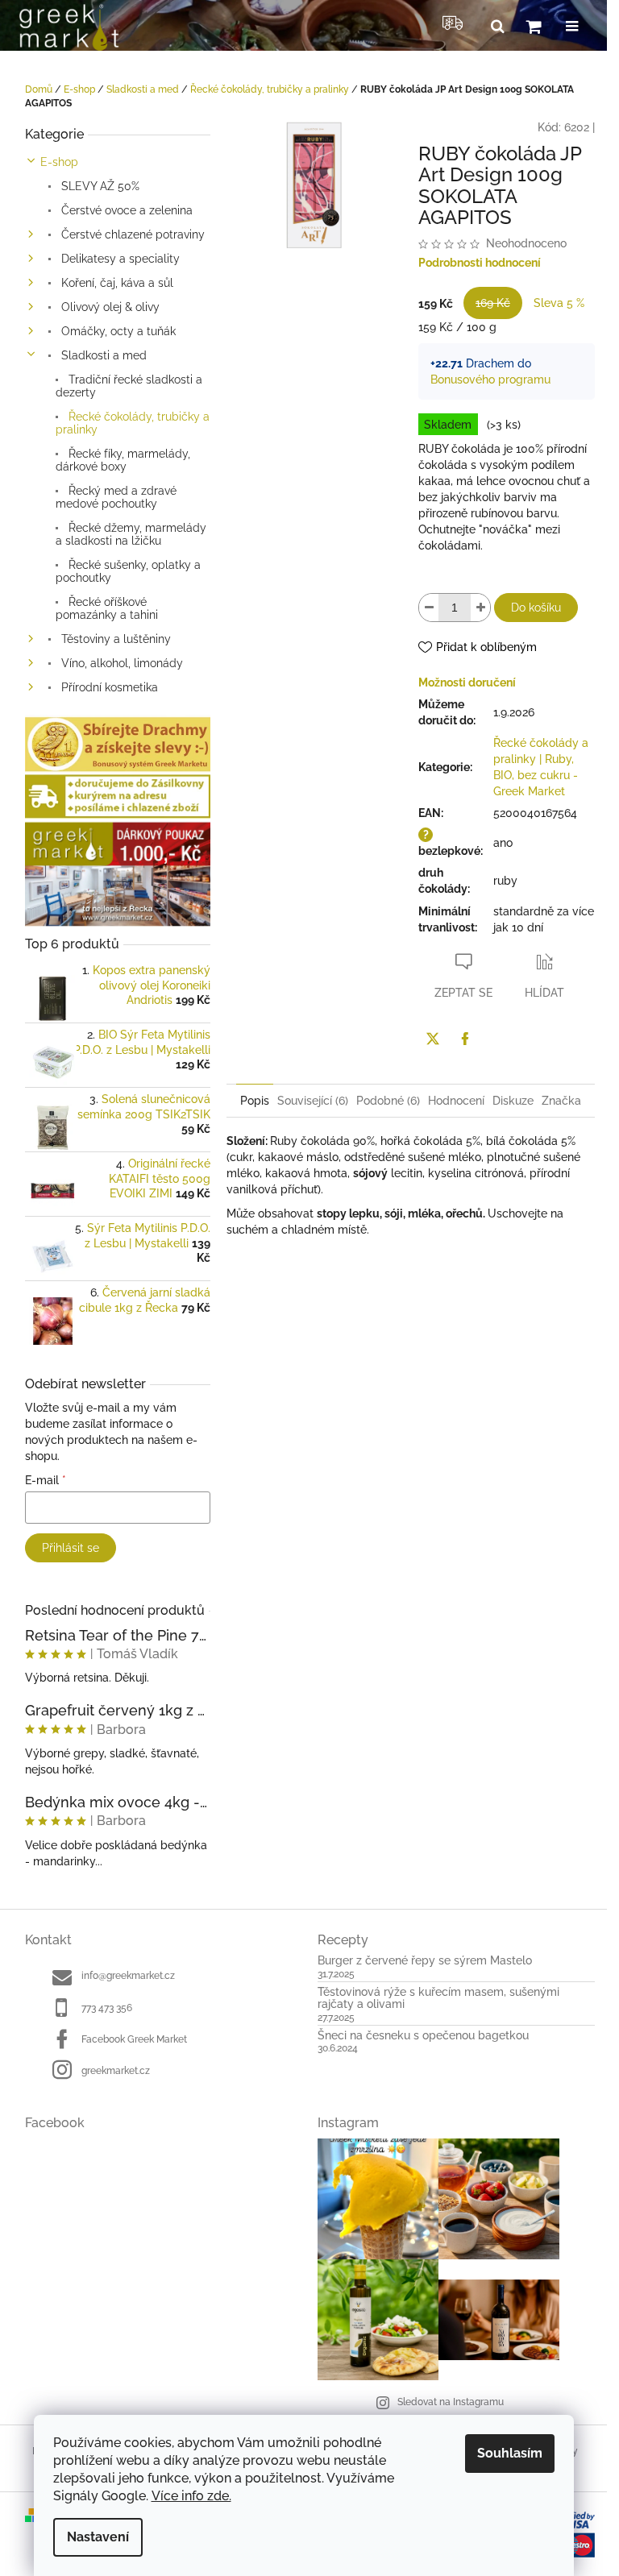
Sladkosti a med (102, 355)
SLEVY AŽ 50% (99, 186)
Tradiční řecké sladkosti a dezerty (129, 386)
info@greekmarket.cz (128, 1976)
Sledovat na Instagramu (451, 2402)
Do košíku (536, 608)
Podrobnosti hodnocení (480, 263)
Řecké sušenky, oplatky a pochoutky (128, 571)
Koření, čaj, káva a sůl (116, 283)
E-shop (59, 162)
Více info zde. (191, 2496)
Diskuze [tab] (513, 1101)
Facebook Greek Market (134, 2039)
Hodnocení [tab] (456, 1101)
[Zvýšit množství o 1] (480, 608)
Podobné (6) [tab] (388, 1101)
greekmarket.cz (116, 2071)
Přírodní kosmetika (108, 687)
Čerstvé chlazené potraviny (131, 234)
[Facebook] (465, 1039)
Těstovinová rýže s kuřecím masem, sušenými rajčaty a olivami (438, 1998)
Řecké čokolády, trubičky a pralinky (133, 423)
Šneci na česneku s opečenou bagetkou (423, 2036)
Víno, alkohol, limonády (120, 663)
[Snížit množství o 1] (429, 608)
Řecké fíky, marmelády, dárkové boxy (123, 460)
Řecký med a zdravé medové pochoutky (116, 497)
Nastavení (98, 2537)
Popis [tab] (255, 1101)
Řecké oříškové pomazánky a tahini (107, 608)
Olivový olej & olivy (109, 307)
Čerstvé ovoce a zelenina (125, 210)
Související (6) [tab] (313, 1101)
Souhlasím (510, 2453)
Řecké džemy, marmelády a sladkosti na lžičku (131, 534)
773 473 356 (107, 2008)
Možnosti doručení (467, 682)
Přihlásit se (71, 1548)
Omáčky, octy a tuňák (117, 331)
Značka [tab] (561, 1101)
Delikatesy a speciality (119, 259)
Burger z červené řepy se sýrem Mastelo (425, 1961)
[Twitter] (433, 1039)
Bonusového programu (490, 380)
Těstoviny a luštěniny (114, 639)
